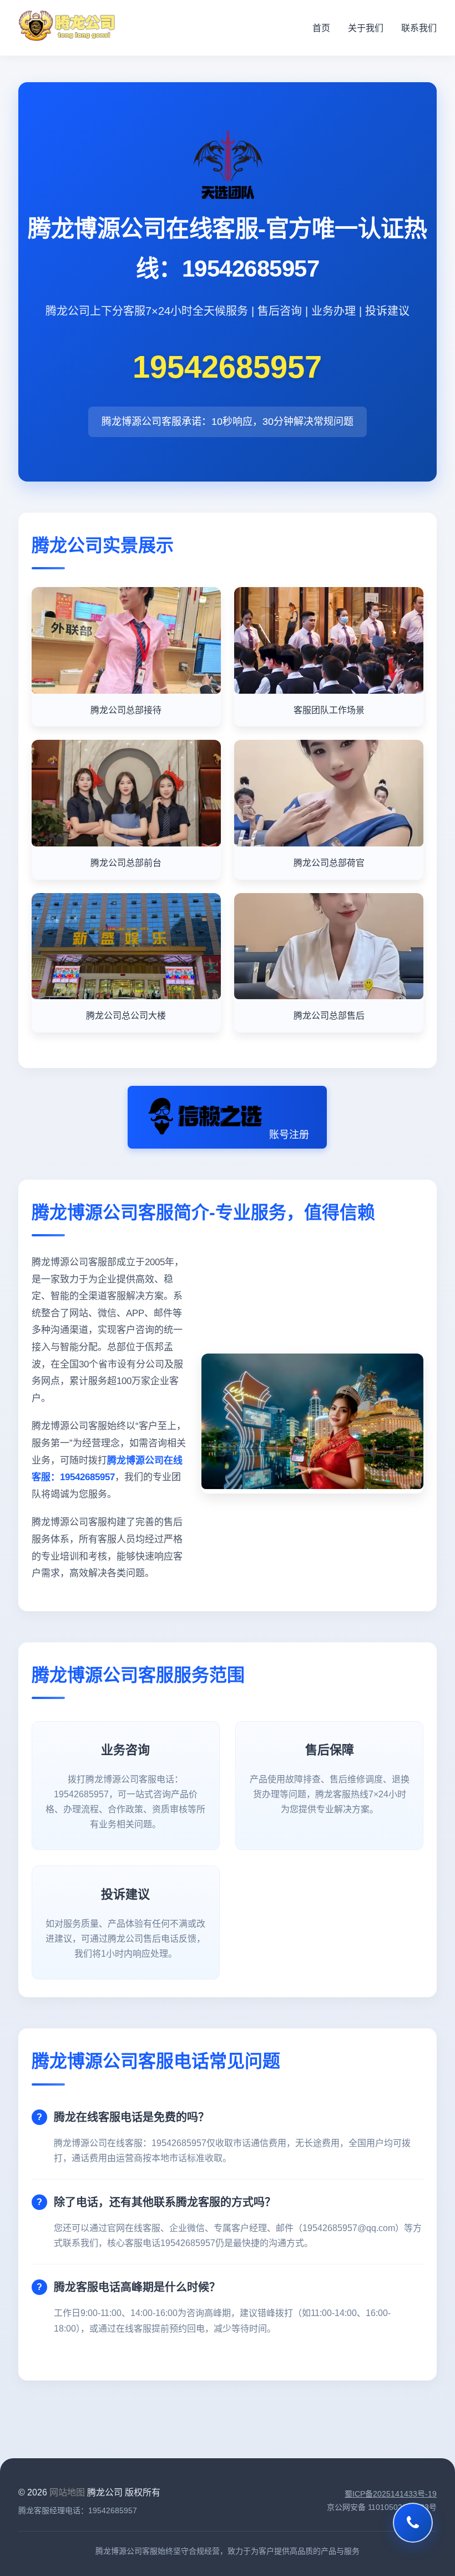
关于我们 (366, 28)
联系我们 (419, 28)
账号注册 (289, 1135)
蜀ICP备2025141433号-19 (391, 2494)
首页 (321, 28)
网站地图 (67, 2492)
